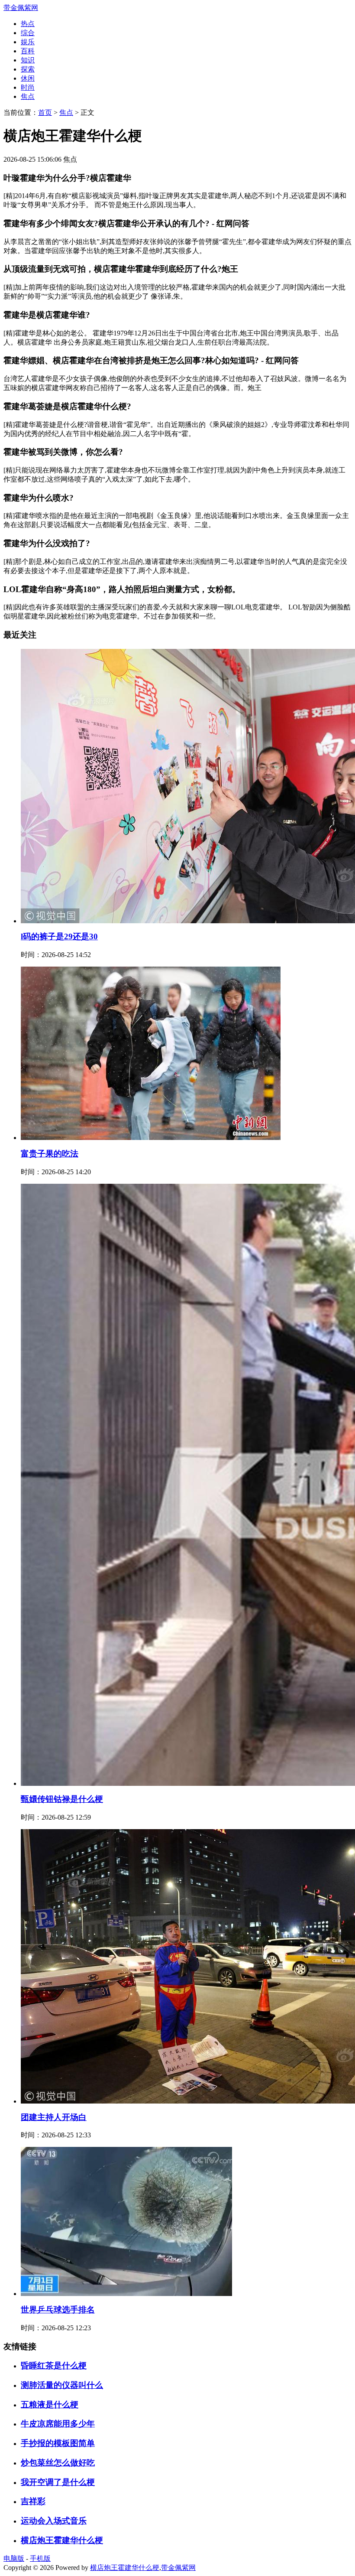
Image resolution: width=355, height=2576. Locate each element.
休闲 (28, 78)
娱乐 (28, 42)
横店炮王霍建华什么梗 (62, 2540)
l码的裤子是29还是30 (59, 936)
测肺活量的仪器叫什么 (62, 2385)
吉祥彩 (33, 2501)
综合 (28, 33)
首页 (45, 112)
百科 (28, 51)
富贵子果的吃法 (50, 1154)
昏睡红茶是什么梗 (54, 2366)
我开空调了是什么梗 (58, 2482)
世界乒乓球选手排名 (58, 2310)
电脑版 (14, 2558)
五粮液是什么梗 (50, 2405)
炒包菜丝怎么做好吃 (58, 2463)
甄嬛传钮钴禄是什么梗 (62, 1799)
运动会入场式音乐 (54, 2521)
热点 (28, 24)
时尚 (28, 87)
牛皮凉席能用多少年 (58, 2424)
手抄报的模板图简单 (58, 2443)
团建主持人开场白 (54, 2117)
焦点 (28, 96)
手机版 (40, 2558)
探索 (28, 69)
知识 (28, 60)
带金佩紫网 (21, 8)
